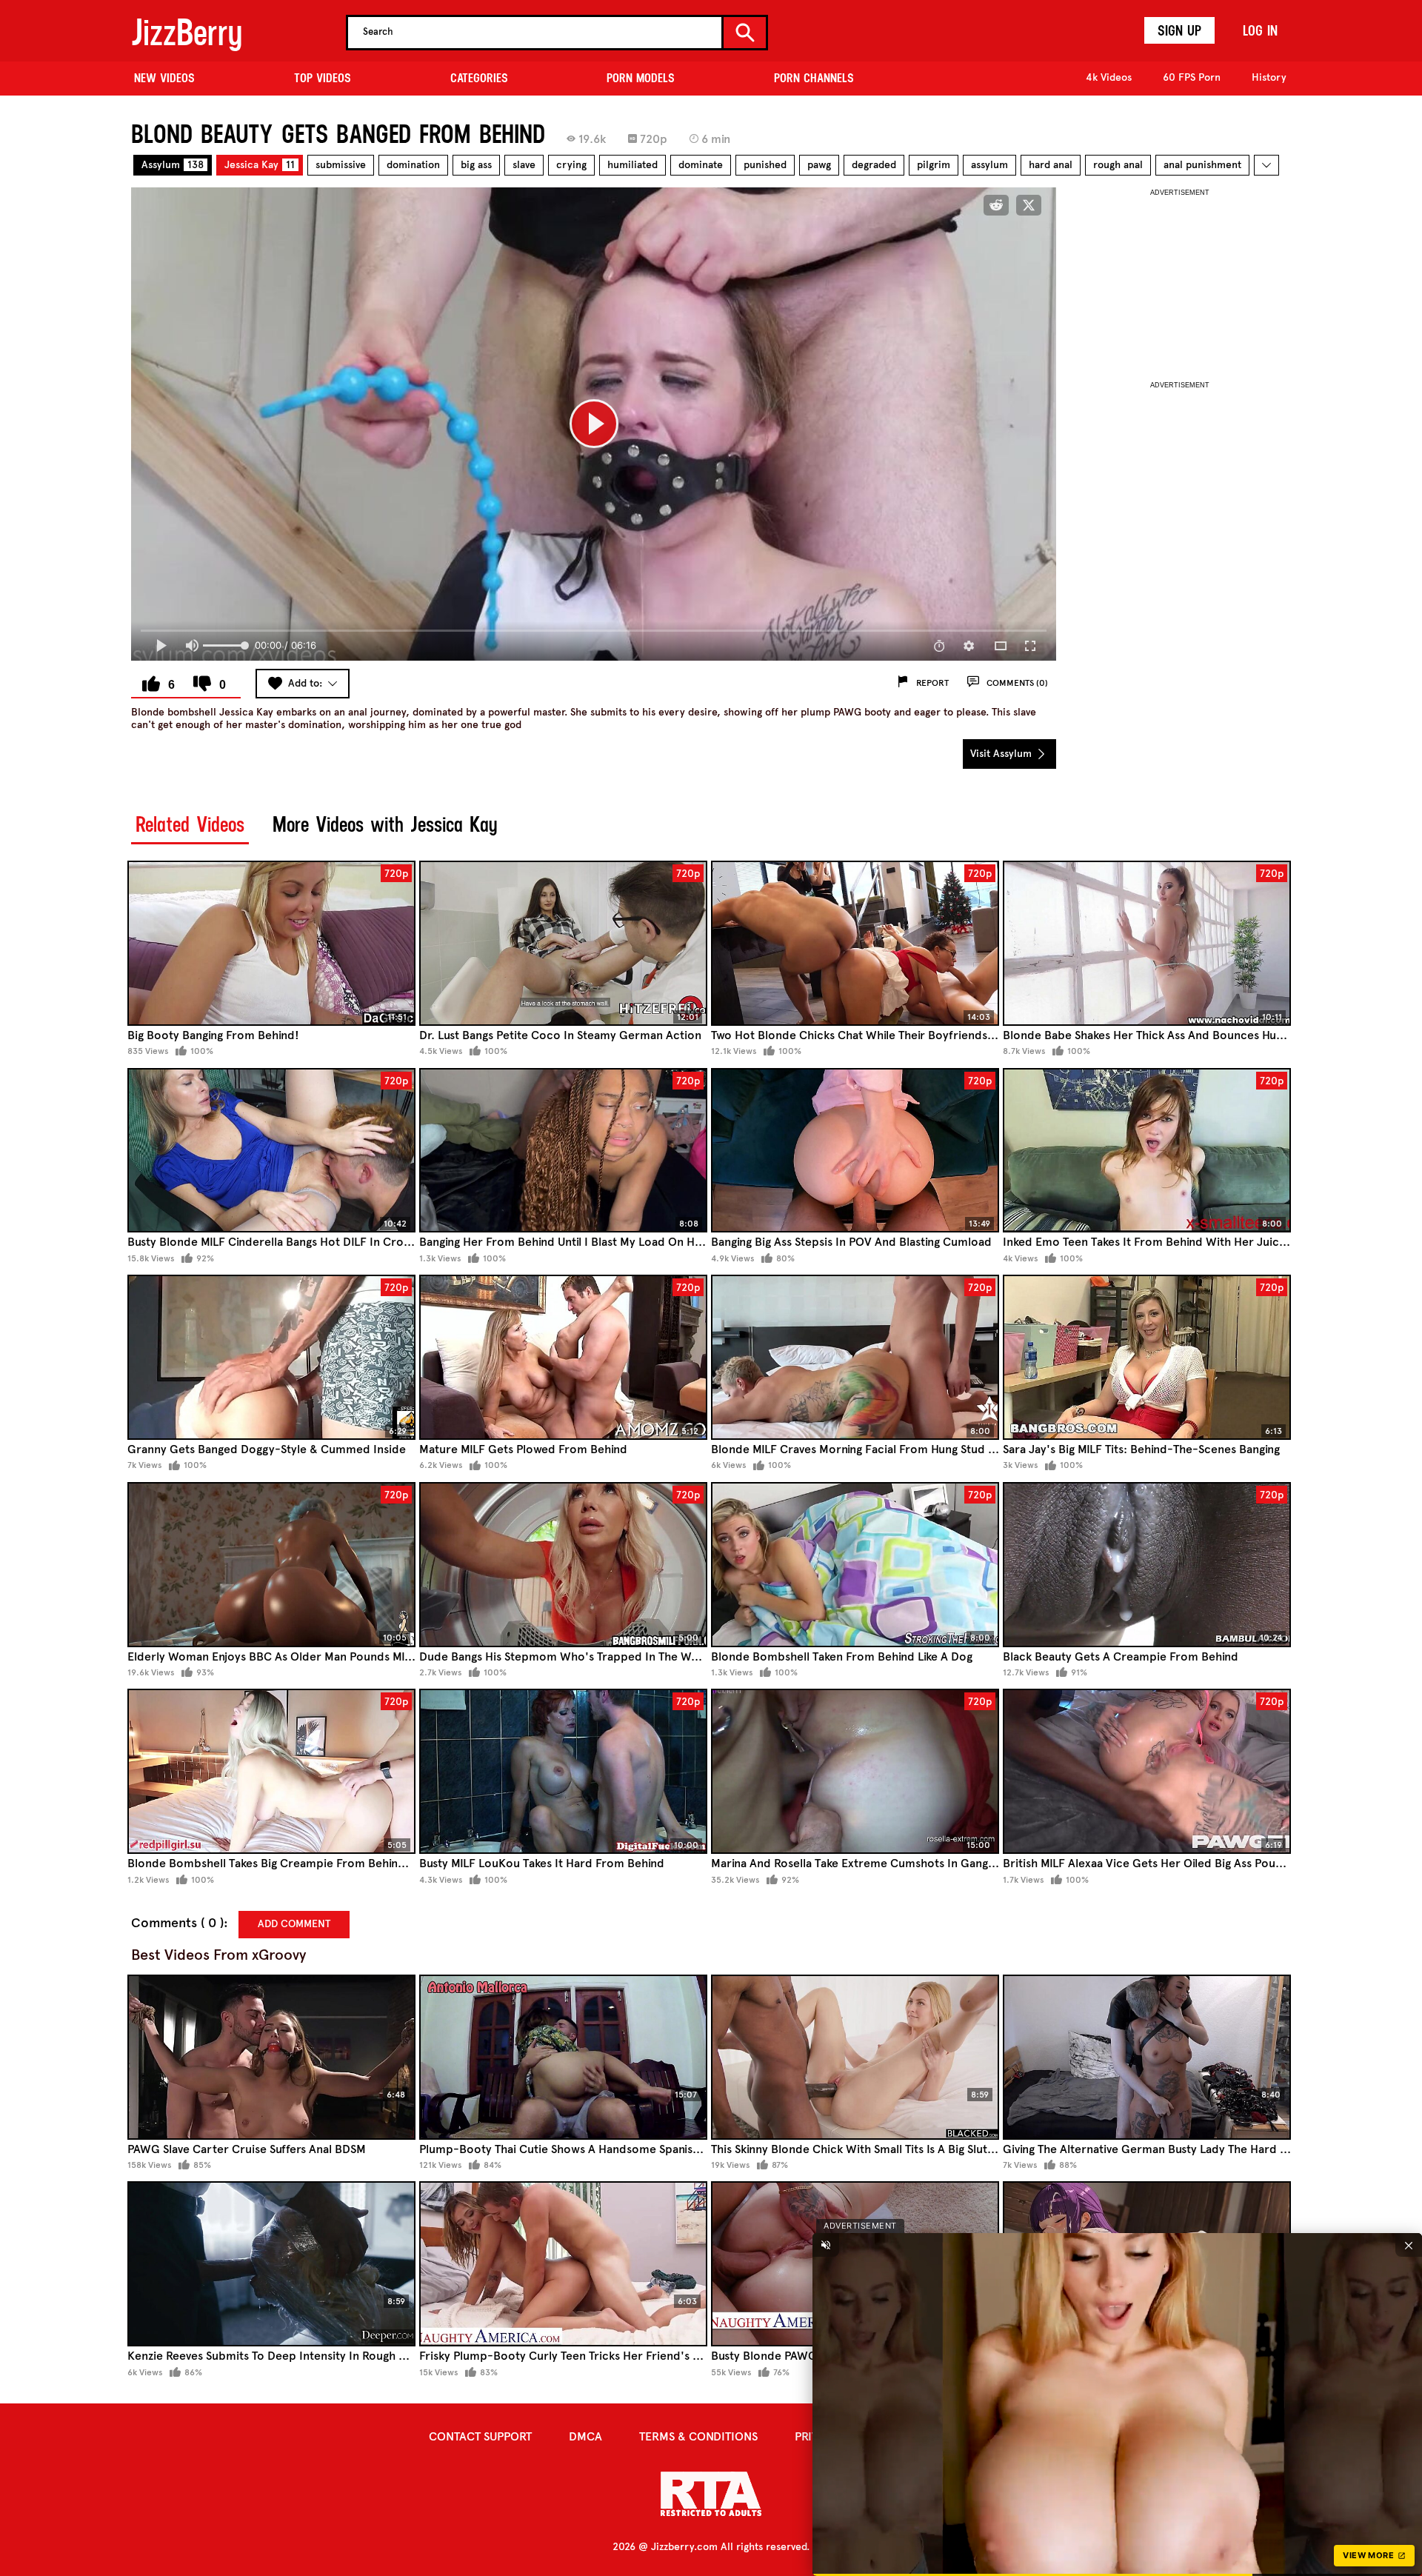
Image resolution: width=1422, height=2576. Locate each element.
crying (571, 165)
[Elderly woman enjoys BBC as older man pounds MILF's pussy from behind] (271, 1565)
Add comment (294, 1924)
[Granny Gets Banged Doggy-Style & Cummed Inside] (271, 1357)
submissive (341, 165)
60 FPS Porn (1192, 77)
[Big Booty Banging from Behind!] (271, 943)
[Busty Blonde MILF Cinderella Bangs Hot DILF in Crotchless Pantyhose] (271, 1151)
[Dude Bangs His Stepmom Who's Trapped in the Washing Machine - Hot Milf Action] (563, 1565)
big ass (476, 165)
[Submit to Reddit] (996, 205)
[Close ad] (1409, 2245)
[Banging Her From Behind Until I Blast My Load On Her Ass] (563, 1151)
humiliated (632, 165)
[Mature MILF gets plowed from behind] (563, 1357)
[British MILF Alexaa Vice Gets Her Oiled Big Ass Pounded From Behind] (1147, 1771)
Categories (479, 78)
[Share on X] (1029, 205)
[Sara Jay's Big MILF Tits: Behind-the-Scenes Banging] (1147, 1357)
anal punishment (1202, 165)
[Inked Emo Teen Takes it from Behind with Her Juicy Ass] (1147, 1151)
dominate (701, 165)
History (1269, 77)
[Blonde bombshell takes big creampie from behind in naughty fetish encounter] (271, 1771)
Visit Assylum (1002, 754)
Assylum (173, 165)
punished (765, 165)
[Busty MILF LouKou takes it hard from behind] (563, 1771)
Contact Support (480, 2436)
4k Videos (1109, 77)
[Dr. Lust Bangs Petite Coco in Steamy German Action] (563, 943)
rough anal (1118, 165)
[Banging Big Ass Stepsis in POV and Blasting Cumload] (855, 1151)
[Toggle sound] (826, 2245)
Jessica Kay (260, 165)
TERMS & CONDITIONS (698, 2436)
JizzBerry (187, 32)
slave (524, 165)
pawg (819, 165)
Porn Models (641, 78)
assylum (989, 165)
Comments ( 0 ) (177, 1923)
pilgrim (934, 165)
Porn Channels (814, 78)
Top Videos (323, 78)
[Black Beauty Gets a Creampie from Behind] (1147, 1565)
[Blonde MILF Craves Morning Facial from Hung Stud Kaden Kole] (855, 1357)
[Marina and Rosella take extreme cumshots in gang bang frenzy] (855, 1771)
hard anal (1051, 165)
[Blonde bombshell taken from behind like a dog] (855, 1565)
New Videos (164, 78)
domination (413, 165)
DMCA (585, 2436)
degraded (874, 165)
